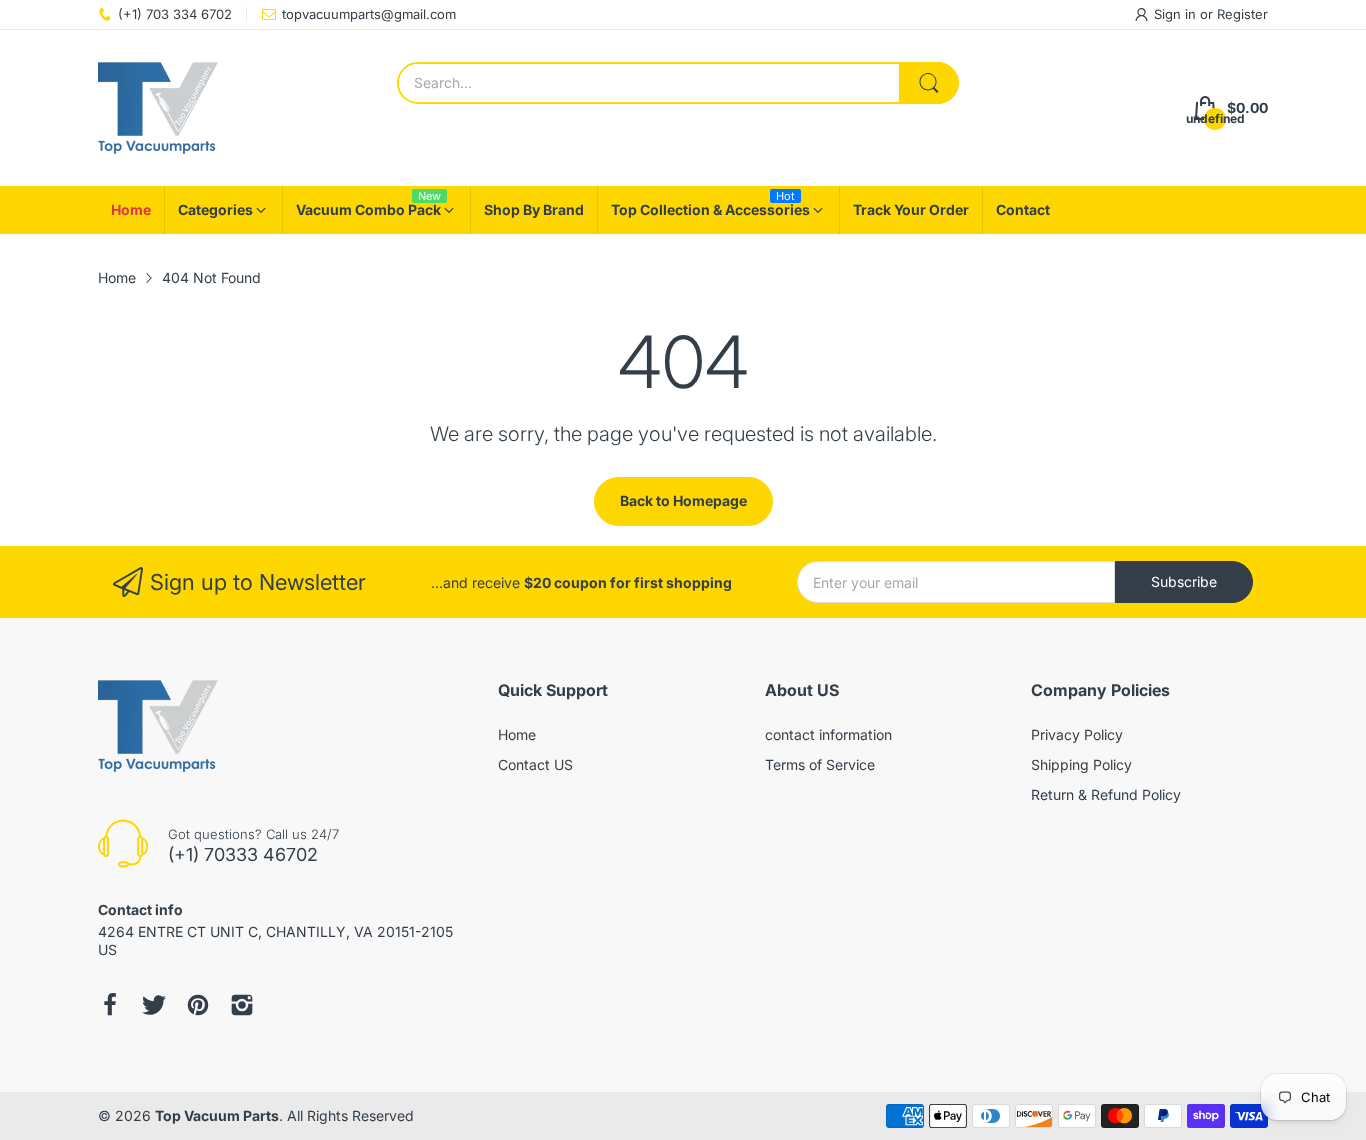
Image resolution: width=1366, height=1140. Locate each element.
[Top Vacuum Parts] (158, 108)
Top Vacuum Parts (217, 1115)
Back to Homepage (683, 500)
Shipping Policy (1081, 764)
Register (1242, 14)
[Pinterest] (198, 1005)
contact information (828, 734)
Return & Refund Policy (1106, 794)
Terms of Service (820, 764)
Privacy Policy (1077, 734)
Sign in (1177, 14)
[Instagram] (242, 1005)
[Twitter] (154, 1005)
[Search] (929, 83)
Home (517, 734)
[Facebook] (110, 1005)
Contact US (535, 764)
